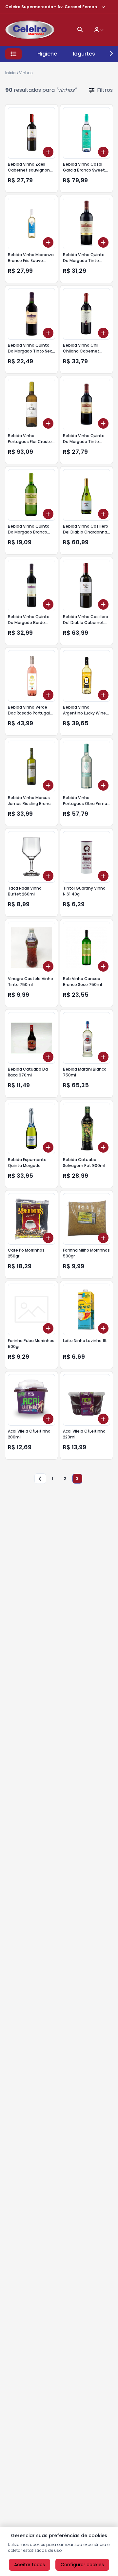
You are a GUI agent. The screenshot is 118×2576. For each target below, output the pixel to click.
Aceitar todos (29, 2565)
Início (10, 73)
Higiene (47, 54)
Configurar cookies (82, 2565)
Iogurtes (84, 54)
